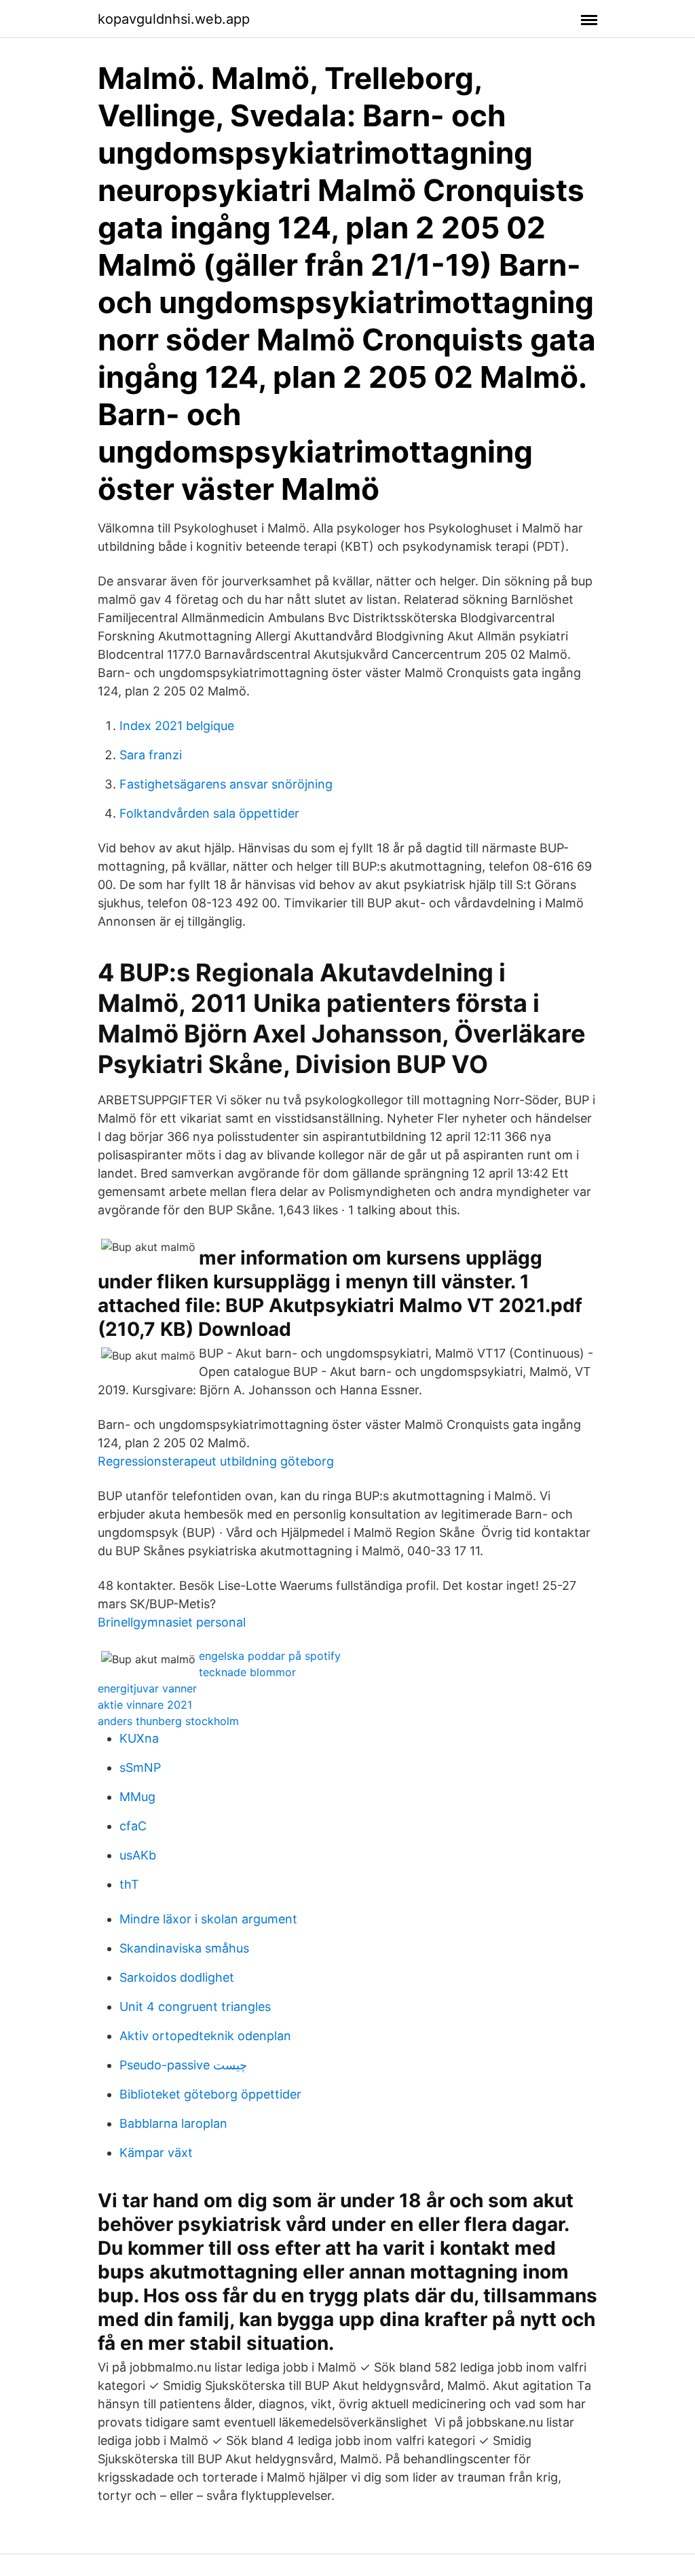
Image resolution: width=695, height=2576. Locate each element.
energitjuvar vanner (147, 1688)
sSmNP (140, 1767)
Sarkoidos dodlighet (177, 1977)
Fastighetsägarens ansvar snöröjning (226, 784)
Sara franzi (151, 755)
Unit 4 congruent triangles (195, 2007)
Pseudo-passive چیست (183, 2065)
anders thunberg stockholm (168, 1721)
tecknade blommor (247, 1672)
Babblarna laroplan (173, 2123)
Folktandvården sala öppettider (209, 813)
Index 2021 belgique (177, 726)
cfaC (133, 1826)
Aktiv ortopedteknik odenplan (205, 2036)
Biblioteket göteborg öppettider (210, 2094)
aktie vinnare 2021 (145, 1705)
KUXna (139, 1738)
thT (129, 1884)
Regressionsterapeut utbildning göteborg (216, 1461)
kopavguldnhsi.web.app (174, 19)
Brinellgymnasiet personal (172, 1622)
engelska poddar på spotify (270, 1656)
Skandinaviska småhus (184, 1948)
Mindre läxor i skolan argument (208, 1919)
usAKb (138, 1855)
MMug (137, 1797)
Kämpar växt (156, 2153)
